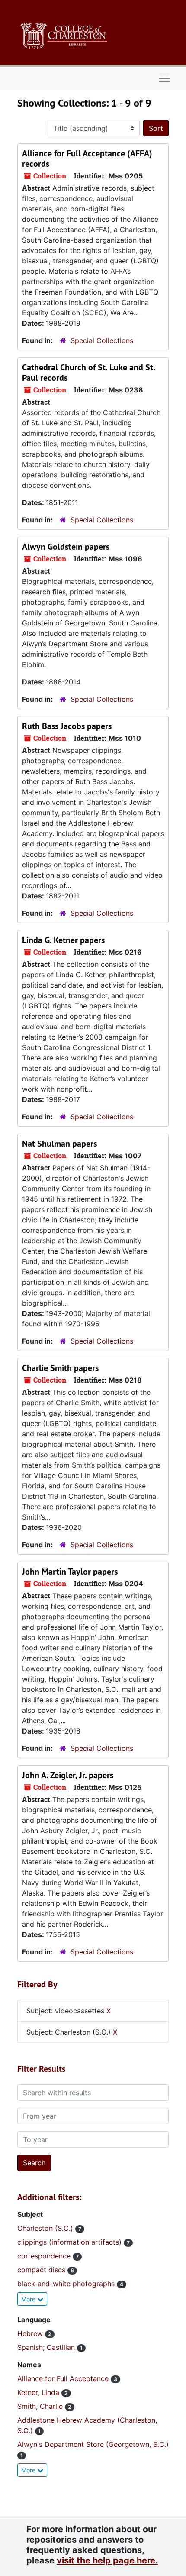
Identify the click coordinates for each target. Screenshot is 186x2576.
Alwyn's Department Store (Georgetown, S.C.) (93, 2444)
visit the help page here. (107, 2560)
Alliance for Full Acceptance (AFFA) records (87, 159)
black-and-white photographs (67, 2284)
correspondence (45, 2256)
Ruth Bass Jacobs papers (67, 726)
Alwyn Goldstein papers (66, 547)
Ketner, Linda (39, 2392)
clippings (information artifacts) (71, 2242)
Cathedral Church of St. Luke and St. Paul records (88, 373)
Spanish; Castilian (47, 2347)
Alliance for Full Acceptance (64, 2378)
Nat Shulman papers (59, 1144)
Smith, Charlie (41, 2406)
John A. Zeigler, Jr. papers (68, 1775)
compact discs (42, 2270)
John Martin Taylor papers (70, 1572)
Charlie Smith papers (60, 1368)
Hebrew (31, 2333)
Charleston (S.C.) (46, 2228)
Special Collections (102, 340)
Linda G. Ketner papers (63, 940)
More (29, 2299)
